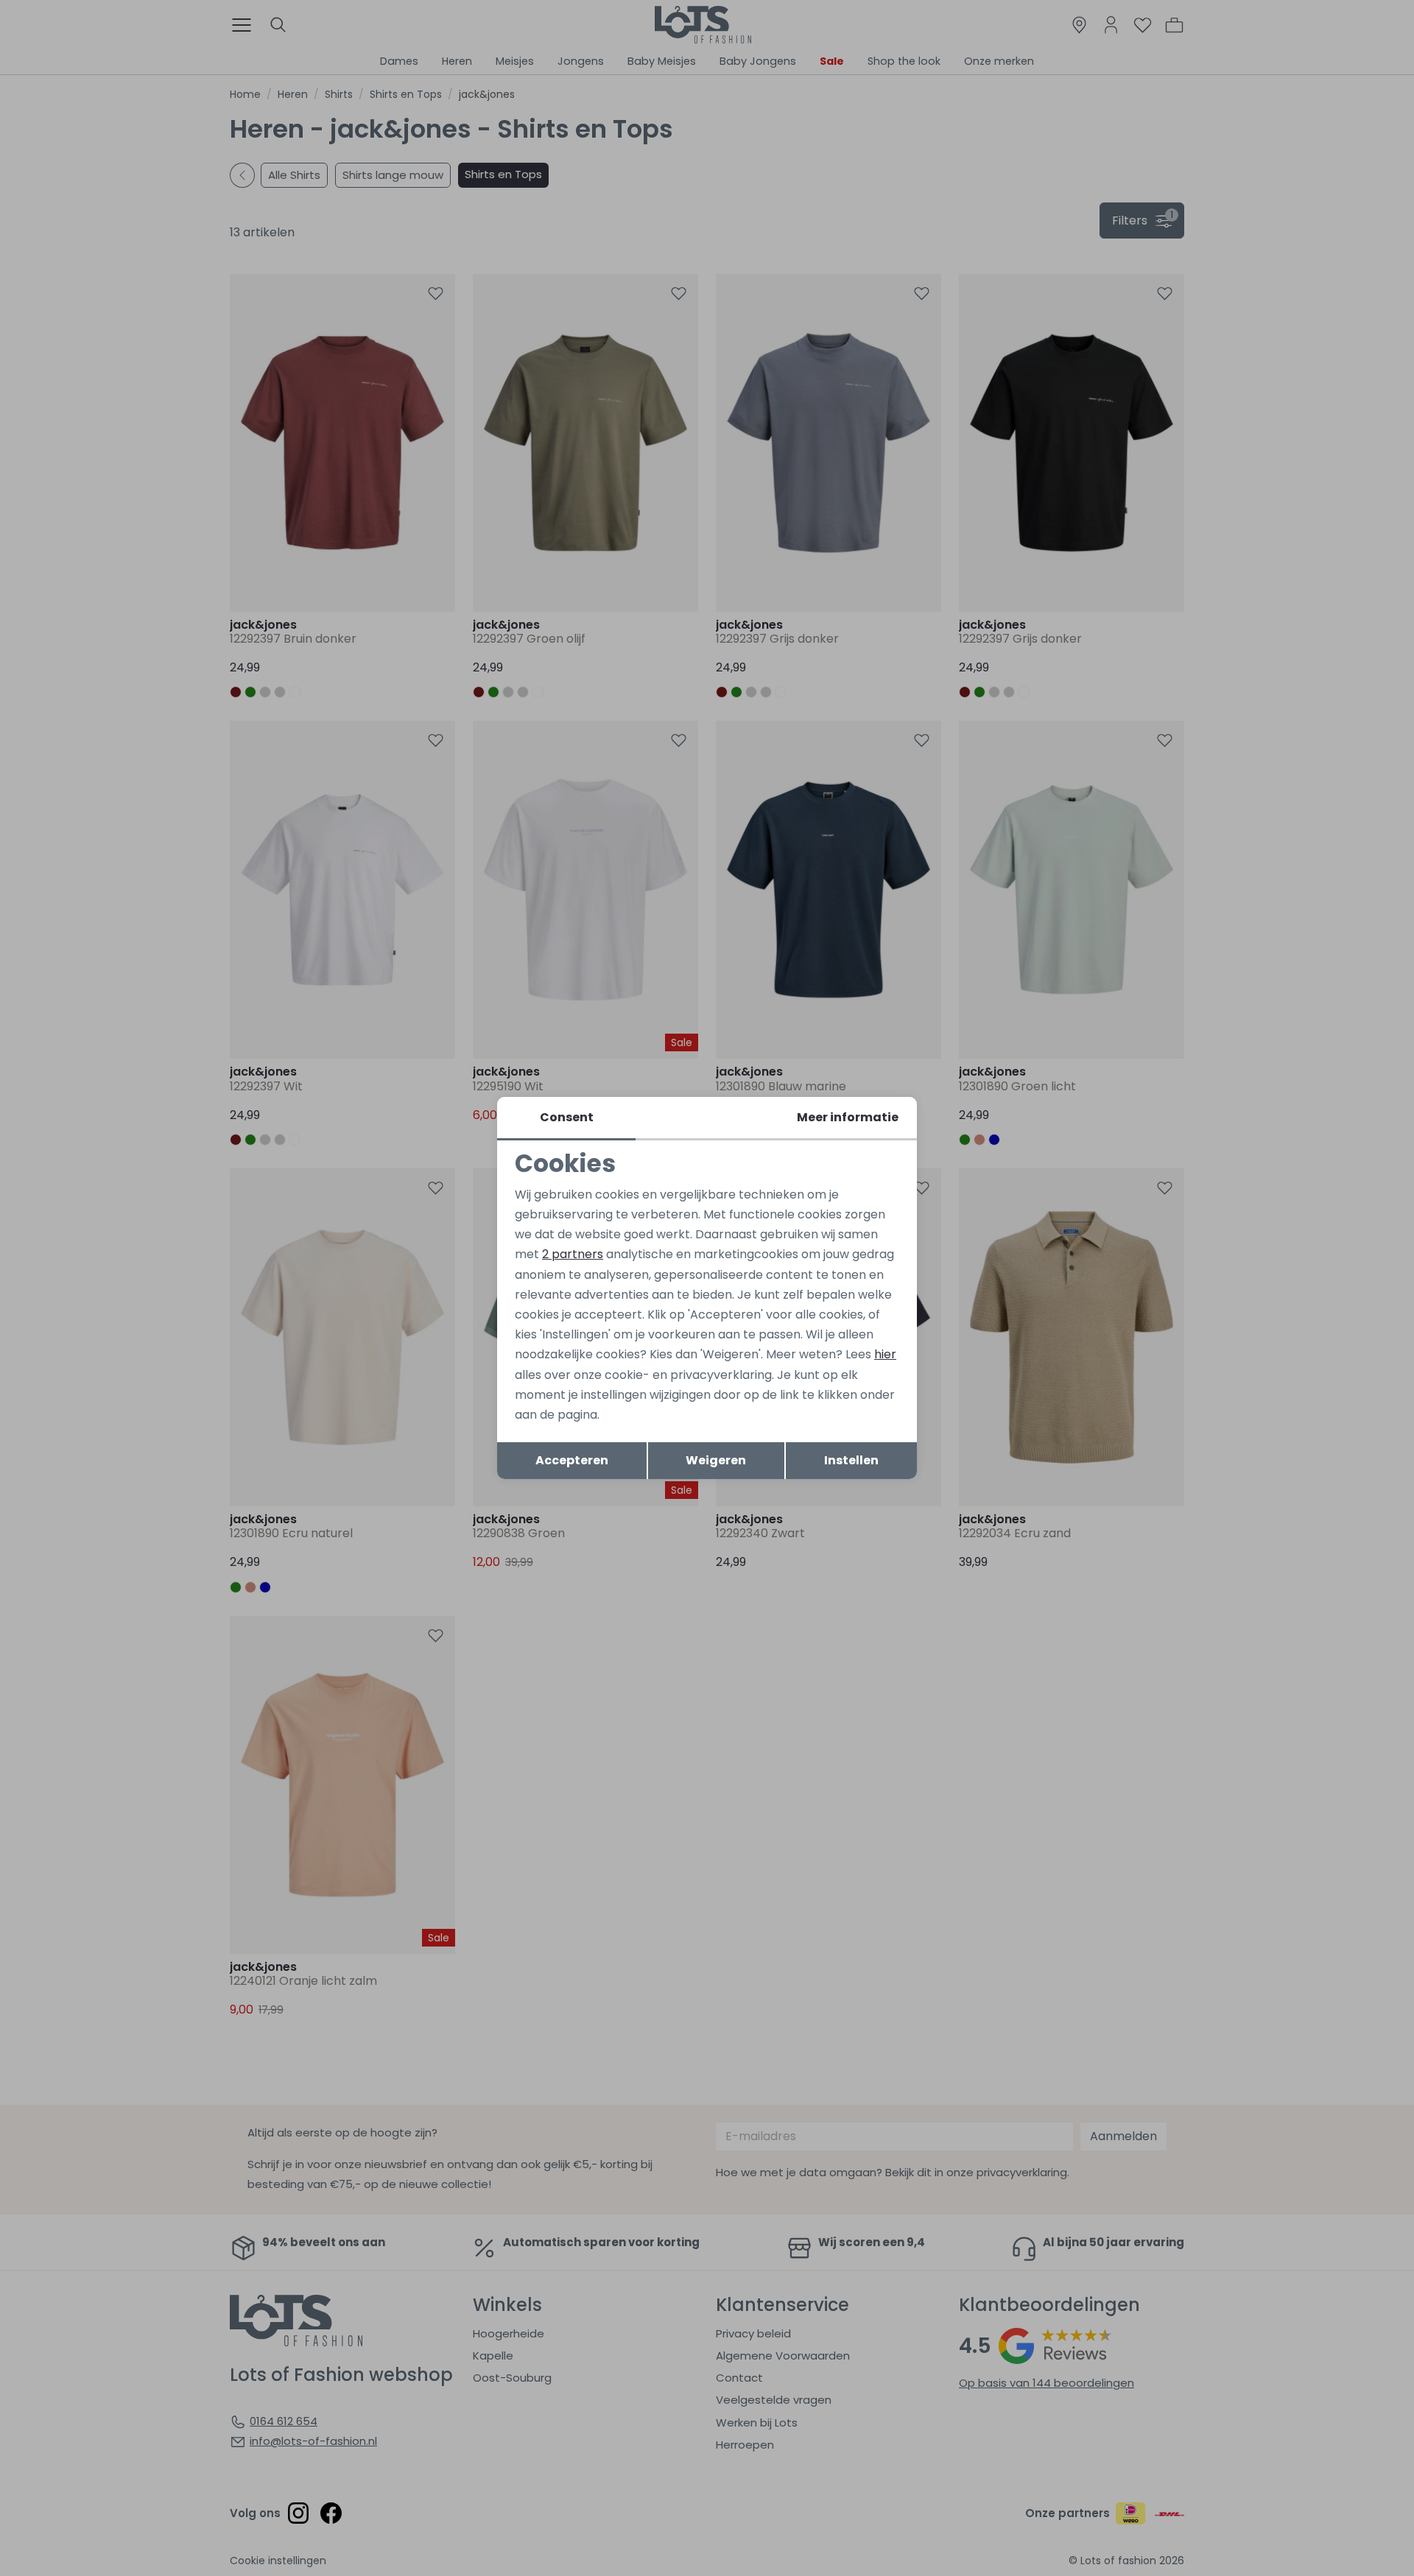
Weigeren (716, 1460)
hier (885, 1354)
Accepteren (572, 1460)
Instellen (851, 1460)
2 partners (573, 1254)
